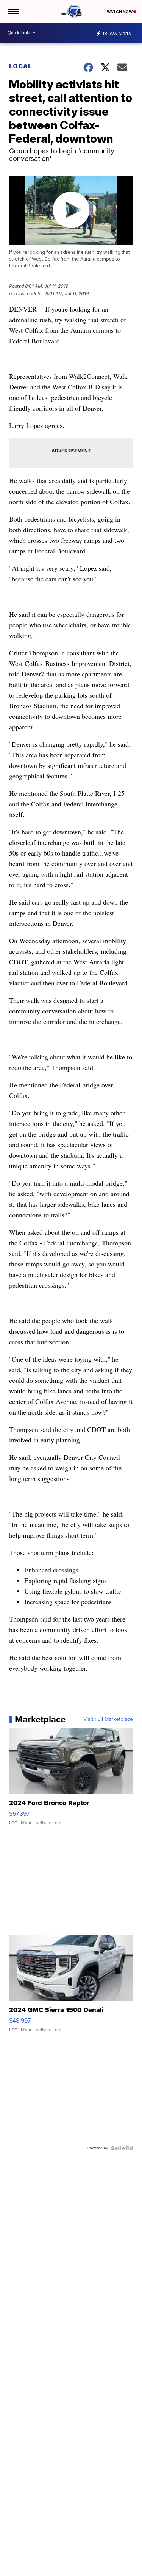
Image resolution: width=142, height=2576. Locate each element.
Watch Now (120, 12)
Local (20, 66)
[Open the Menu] (13, 11)
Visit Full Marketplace (108, 1719)
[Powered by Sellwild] (122, 2148)
